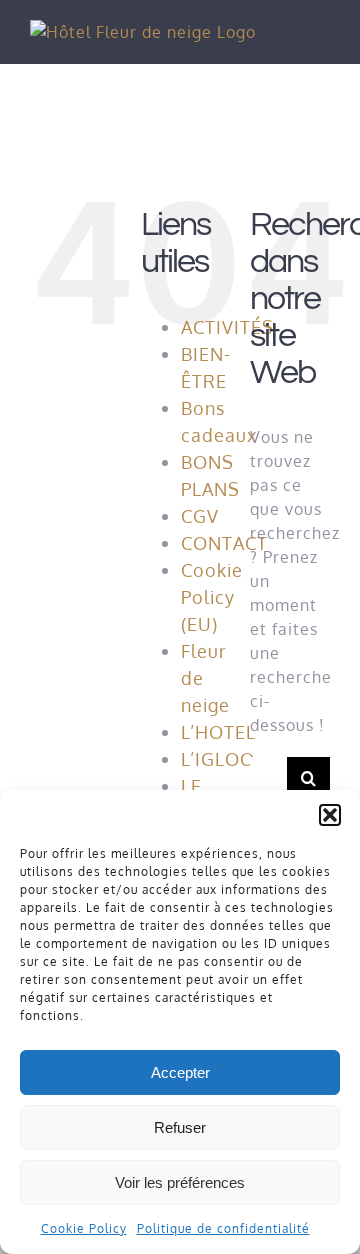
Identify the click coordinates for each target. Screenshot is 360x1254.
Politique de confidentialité (223, 1228)
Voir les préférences (180, 1182)
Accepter (180, 1072)
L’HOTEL (218, 732)
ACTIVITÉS (227, 327)
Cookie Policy (84, 1228)
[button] (330, 815)
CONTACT (224, 543)
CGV (200, 516)
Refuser (180, 1127)
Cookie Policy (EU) (212, 597)
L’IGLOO (218, 759)
